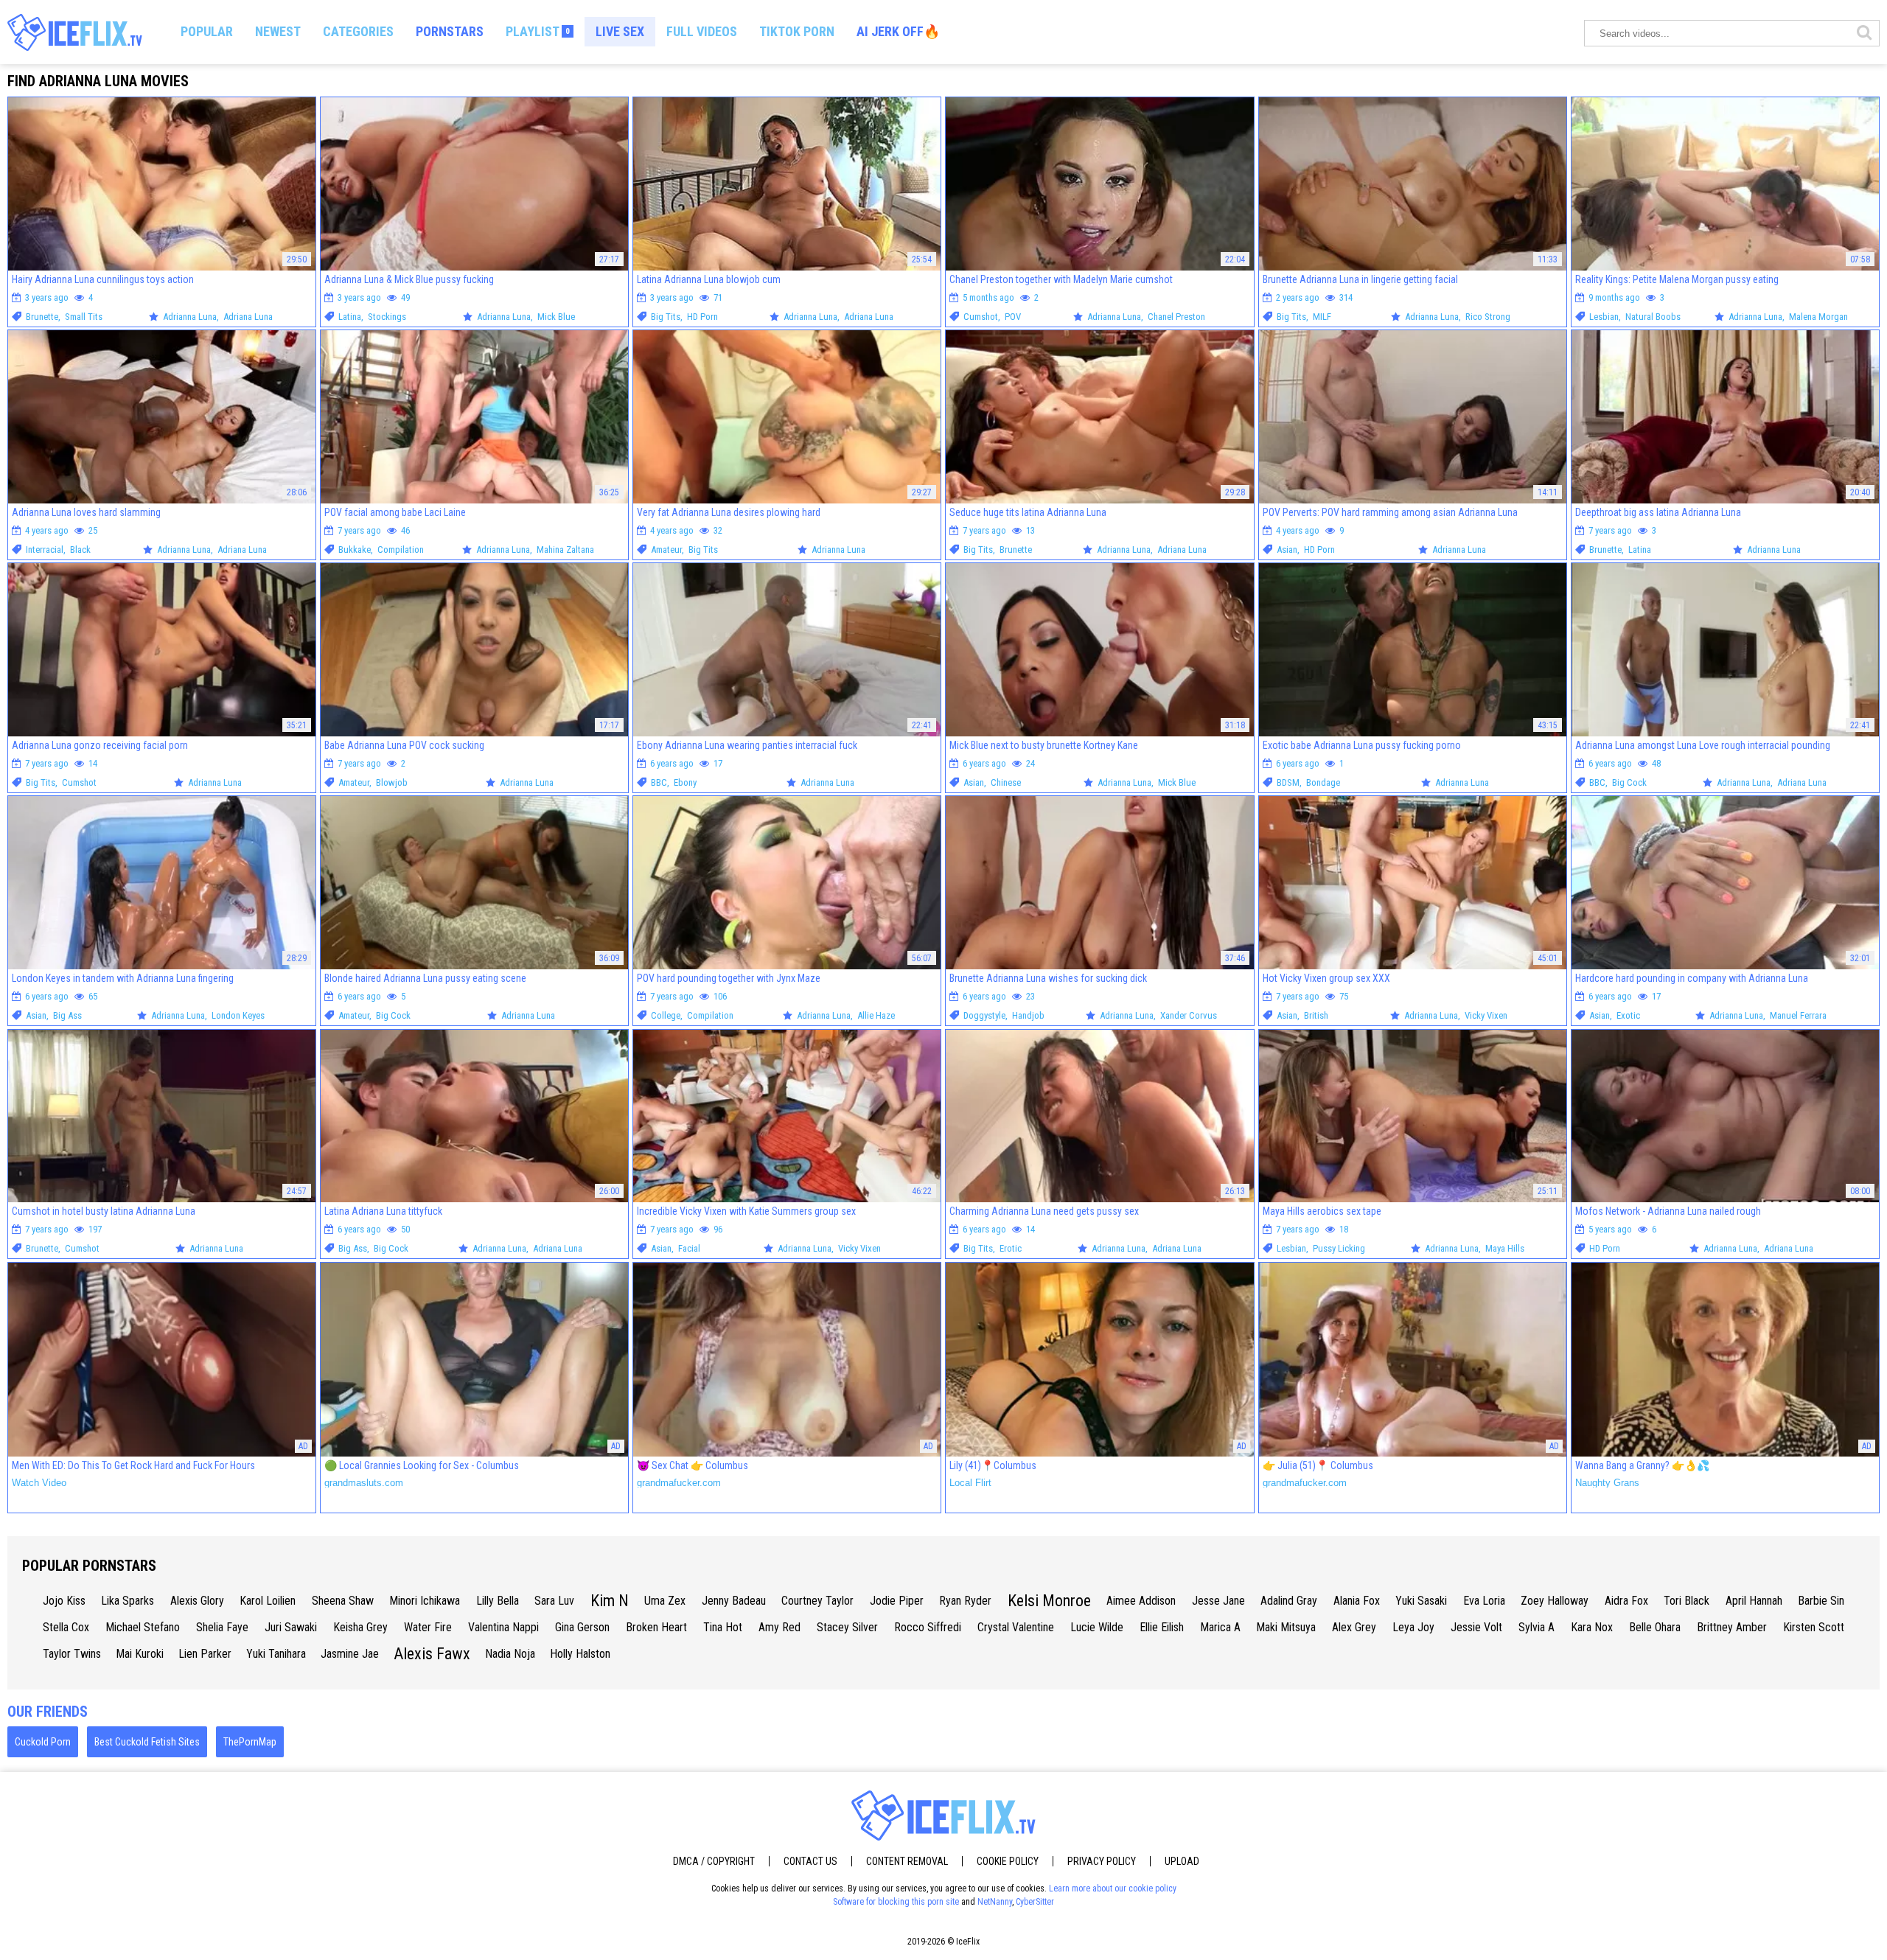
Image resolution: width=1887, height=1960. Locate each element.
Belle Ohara (1655, 1627)
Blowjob (392, 782)
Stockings (387, 317)
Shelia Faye (222, 1627)
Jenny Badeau (734, 1601)
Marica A (1220, 1627)
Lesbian (1604, 317)
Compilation (401, 550)
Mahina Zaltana (565, 550)
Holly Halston (580, 1654)
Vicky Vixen (1486, 1015)
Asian (1287, 550)
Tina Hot (723, 1627)
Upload (1182, 1861)
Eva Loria (1484, 1601)
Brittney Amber (1732, 1627)
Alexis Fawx (432, 1654)
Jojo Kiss (64, 1601)
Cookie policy (1008, 1861)
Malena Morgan (1818, 317)
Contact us (810, 1861)
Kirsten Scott (1814, 1627)
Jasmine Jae (350, 1654)
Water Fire (428, 1627)
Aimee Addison (1141, 1601)
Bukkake (355, 550)
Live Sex (620, 31)
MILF (1322, 317)
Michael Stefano (143, 1627)
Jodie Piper (897, 1601)
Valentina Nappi (503, 1627)
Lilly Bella (498, 1601)
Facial (689, 1248)
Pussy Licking (1339, 1248)
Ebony (685, 782)
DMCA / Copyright (714, 1861)
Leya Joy (1413, 1627)
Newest (278, 31)
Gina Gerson (582, 1627)
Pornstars (450, 31)
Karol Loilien (268, 1601)
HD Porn (702, 317)
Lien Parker (205, 1654)
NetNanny (995, 1902)
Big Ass (67, 1015)
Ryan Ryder (965, 1601)
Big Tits (666, 317)
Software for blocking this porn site (896, 1902)
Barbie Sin (1821, 1601)
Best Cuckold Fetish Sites (147, 1742)
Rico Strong (1488, 317)
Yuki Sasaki (1421, 1601)
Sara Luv (554, 1601)
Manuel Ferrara (1798, 1015)
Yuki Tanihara (276, 1654)
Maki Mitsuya (1286, 1627)
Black (80, 550)
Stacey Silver (847, 1627)
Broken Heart (656, 1627)
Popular (207, 31)
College (666, 1015)
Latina (350, 317)
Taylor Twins (72, 1654)
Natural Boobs (1653, 317)
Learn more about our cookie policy (1113, 1888)
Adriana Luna (248, 317)
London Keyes (238, 1015)
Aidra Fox (1626, 1601)
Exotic (1628, 1015)
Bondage (1323, 782)
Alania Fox (1357, 1601)
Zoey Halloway (1555, 1601)
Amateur (666, 550)
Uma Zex (665, 1601)
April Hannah (1754, 1601)
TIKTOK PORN (797, 31)
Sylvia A (1537, 1627)
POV (1013, 317)
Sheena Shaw (343, 1601)
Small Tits (84, 317)
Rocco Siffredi (928, 1627)
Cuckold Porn (43, 1742)
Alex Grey (1354, 1627)
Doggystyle (984, 1015)
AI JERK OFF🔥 (898, 31)
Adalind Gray (1289, 1601)
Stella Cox (66, 1627)
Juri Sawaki (291, 1627)
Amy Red (779, 1627)
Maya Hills (1505, 1248)
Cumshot (981, 317)
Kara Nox (1592, 1627)
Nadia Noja (510, 1654)
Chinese (1006, 782)
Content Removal (907, 1861)
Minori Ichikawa (425, 1601)
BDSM (1288, 782)
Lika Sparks (128, 1601)
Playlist (538, 31)
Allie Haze (876, 1015)
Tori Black (1687, 1601)
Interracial (45, 550)
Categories (358, 31)
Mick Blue (556, 317)
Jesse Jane (1218, 1601)
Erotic (1011, 1248)
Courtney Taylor (817, 1601)
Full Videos (702, 31)
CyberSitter (1035, 1902)
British (1316, 1015)
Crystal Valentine (1016, 1627)
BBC (659, 782)
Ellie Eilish (1162, 1627)
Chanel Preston (1176, 317)
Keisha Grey (360, 1627)
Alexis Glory (197, 1601)
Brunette (42, 317)
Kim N (610, 1601)
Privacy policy (1102, 1861)
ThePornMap (250, 1742)
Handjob (1028, 1015)
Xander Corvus (1189, 1015)
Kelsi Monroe (1049, 1601)
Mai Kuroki (140, 1654)
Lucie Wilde (1097, 1627)
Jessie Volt (1476, 1627)
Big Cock (1629, 782)
